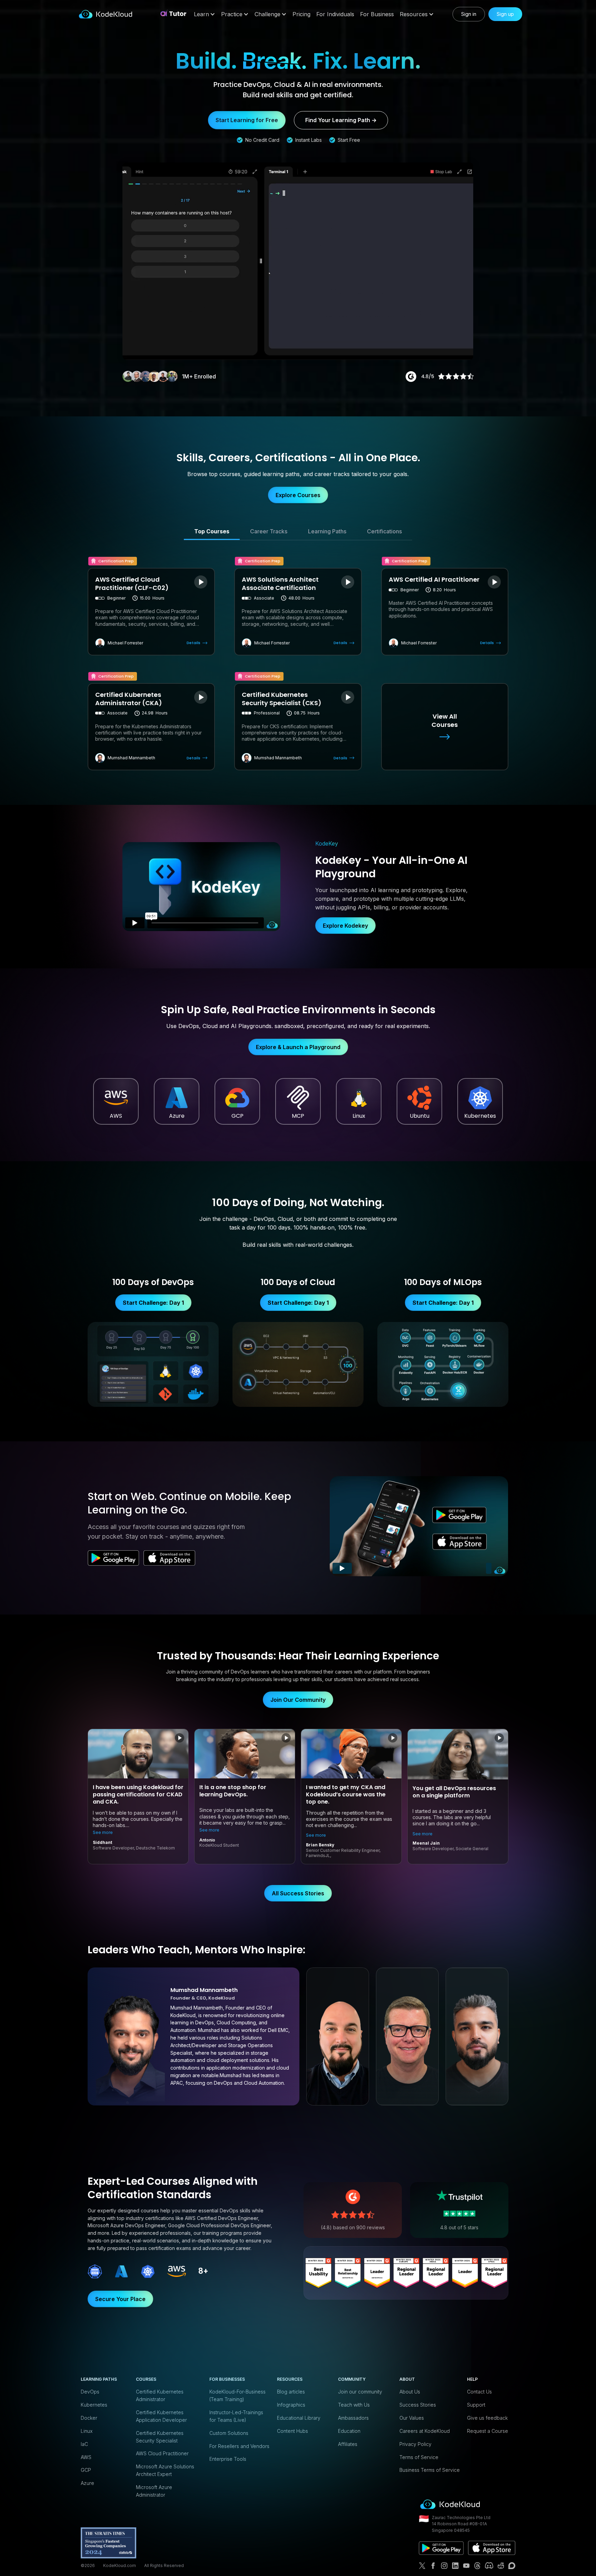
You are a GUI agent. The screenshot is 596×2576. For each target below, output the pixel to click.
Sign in (469, 14)
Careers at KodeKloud (425, 2431)
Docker (89, 2418)
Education (349, 2431)
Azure (87, 2483)
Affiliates (348, 2444)
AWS (86, 2457)
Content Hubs (292, 2431)
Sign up (505, 14)
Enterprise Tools (228, 2459)
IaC (84, 2444)
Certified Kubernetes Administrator (160, 2395)
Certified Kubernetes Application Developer (161, 2416)
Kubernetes (94, 2405)
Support (476, 2405)
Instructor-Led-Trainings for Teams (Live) (236, 2416)
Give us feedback (487, 2418)
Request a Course (488, 2431)
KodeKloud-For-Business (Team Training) (237, 2395)
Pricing (301, 14)
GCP (86, 2470)
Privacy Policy (415, 2444)
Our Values (412, 2418)
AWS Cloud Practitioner (162, 2453)
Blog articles (291, 2392)
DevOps (90, 2392)
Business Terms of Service (430, 2470)
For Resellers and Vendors (239, 2446)
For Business (377, 14)
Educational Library (299, 2418)
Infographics (291, 2405)
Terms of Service (419, 2457)
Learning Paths (99, 2379)
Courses (146, 2379)
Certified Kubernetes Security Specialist (160, 2437)
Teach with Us (354, 2405)
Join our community (360, 2392)
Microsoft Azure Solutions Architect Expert (165, 2470)
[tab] (212, 532)
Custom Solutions (229, 2433)
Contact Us (479, 2392)
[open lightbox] (201, 582)
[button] (205, 14)
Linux (87, 2431)
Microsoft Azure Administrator (154, 2491)
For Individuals (335, 14)
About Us (410, 2392)
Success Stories (418, 2405)
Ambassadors (353, 2418)
